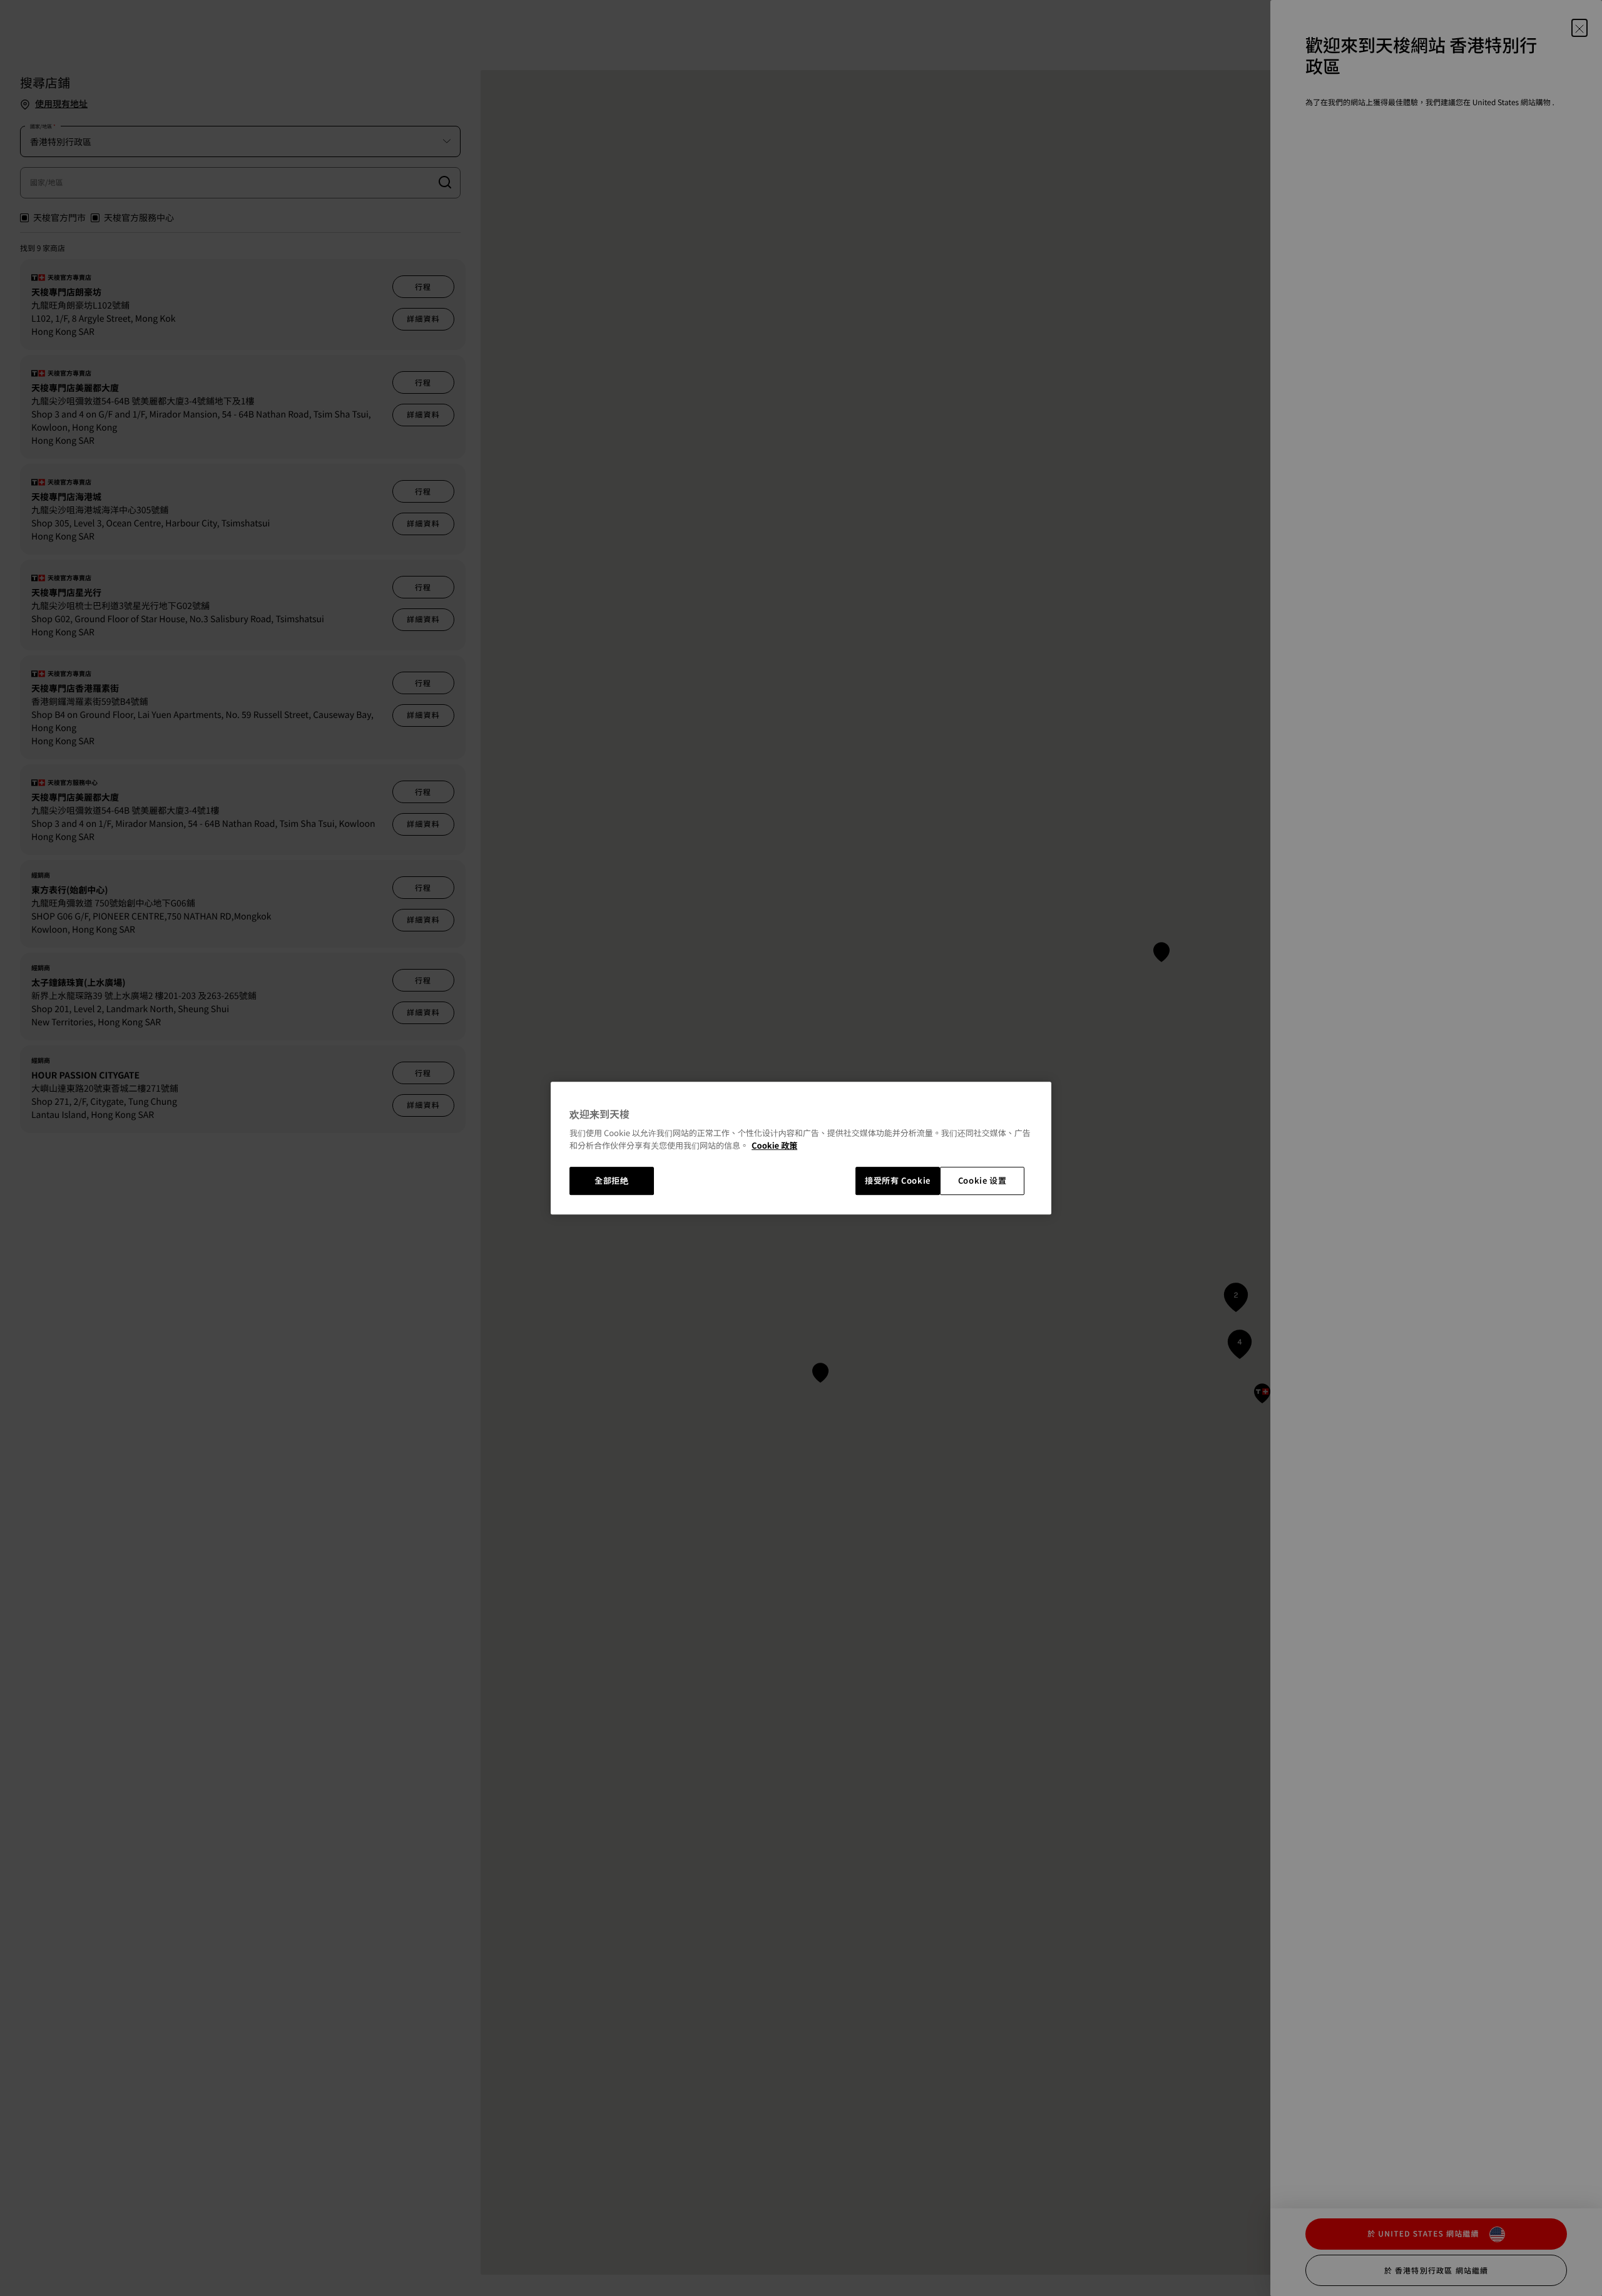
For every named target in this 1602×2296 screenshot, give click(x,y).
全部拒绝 (612, 1181)
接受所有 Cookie (898, 1181)
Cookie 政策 (774, 1145)
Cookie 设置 (982, 1181)
